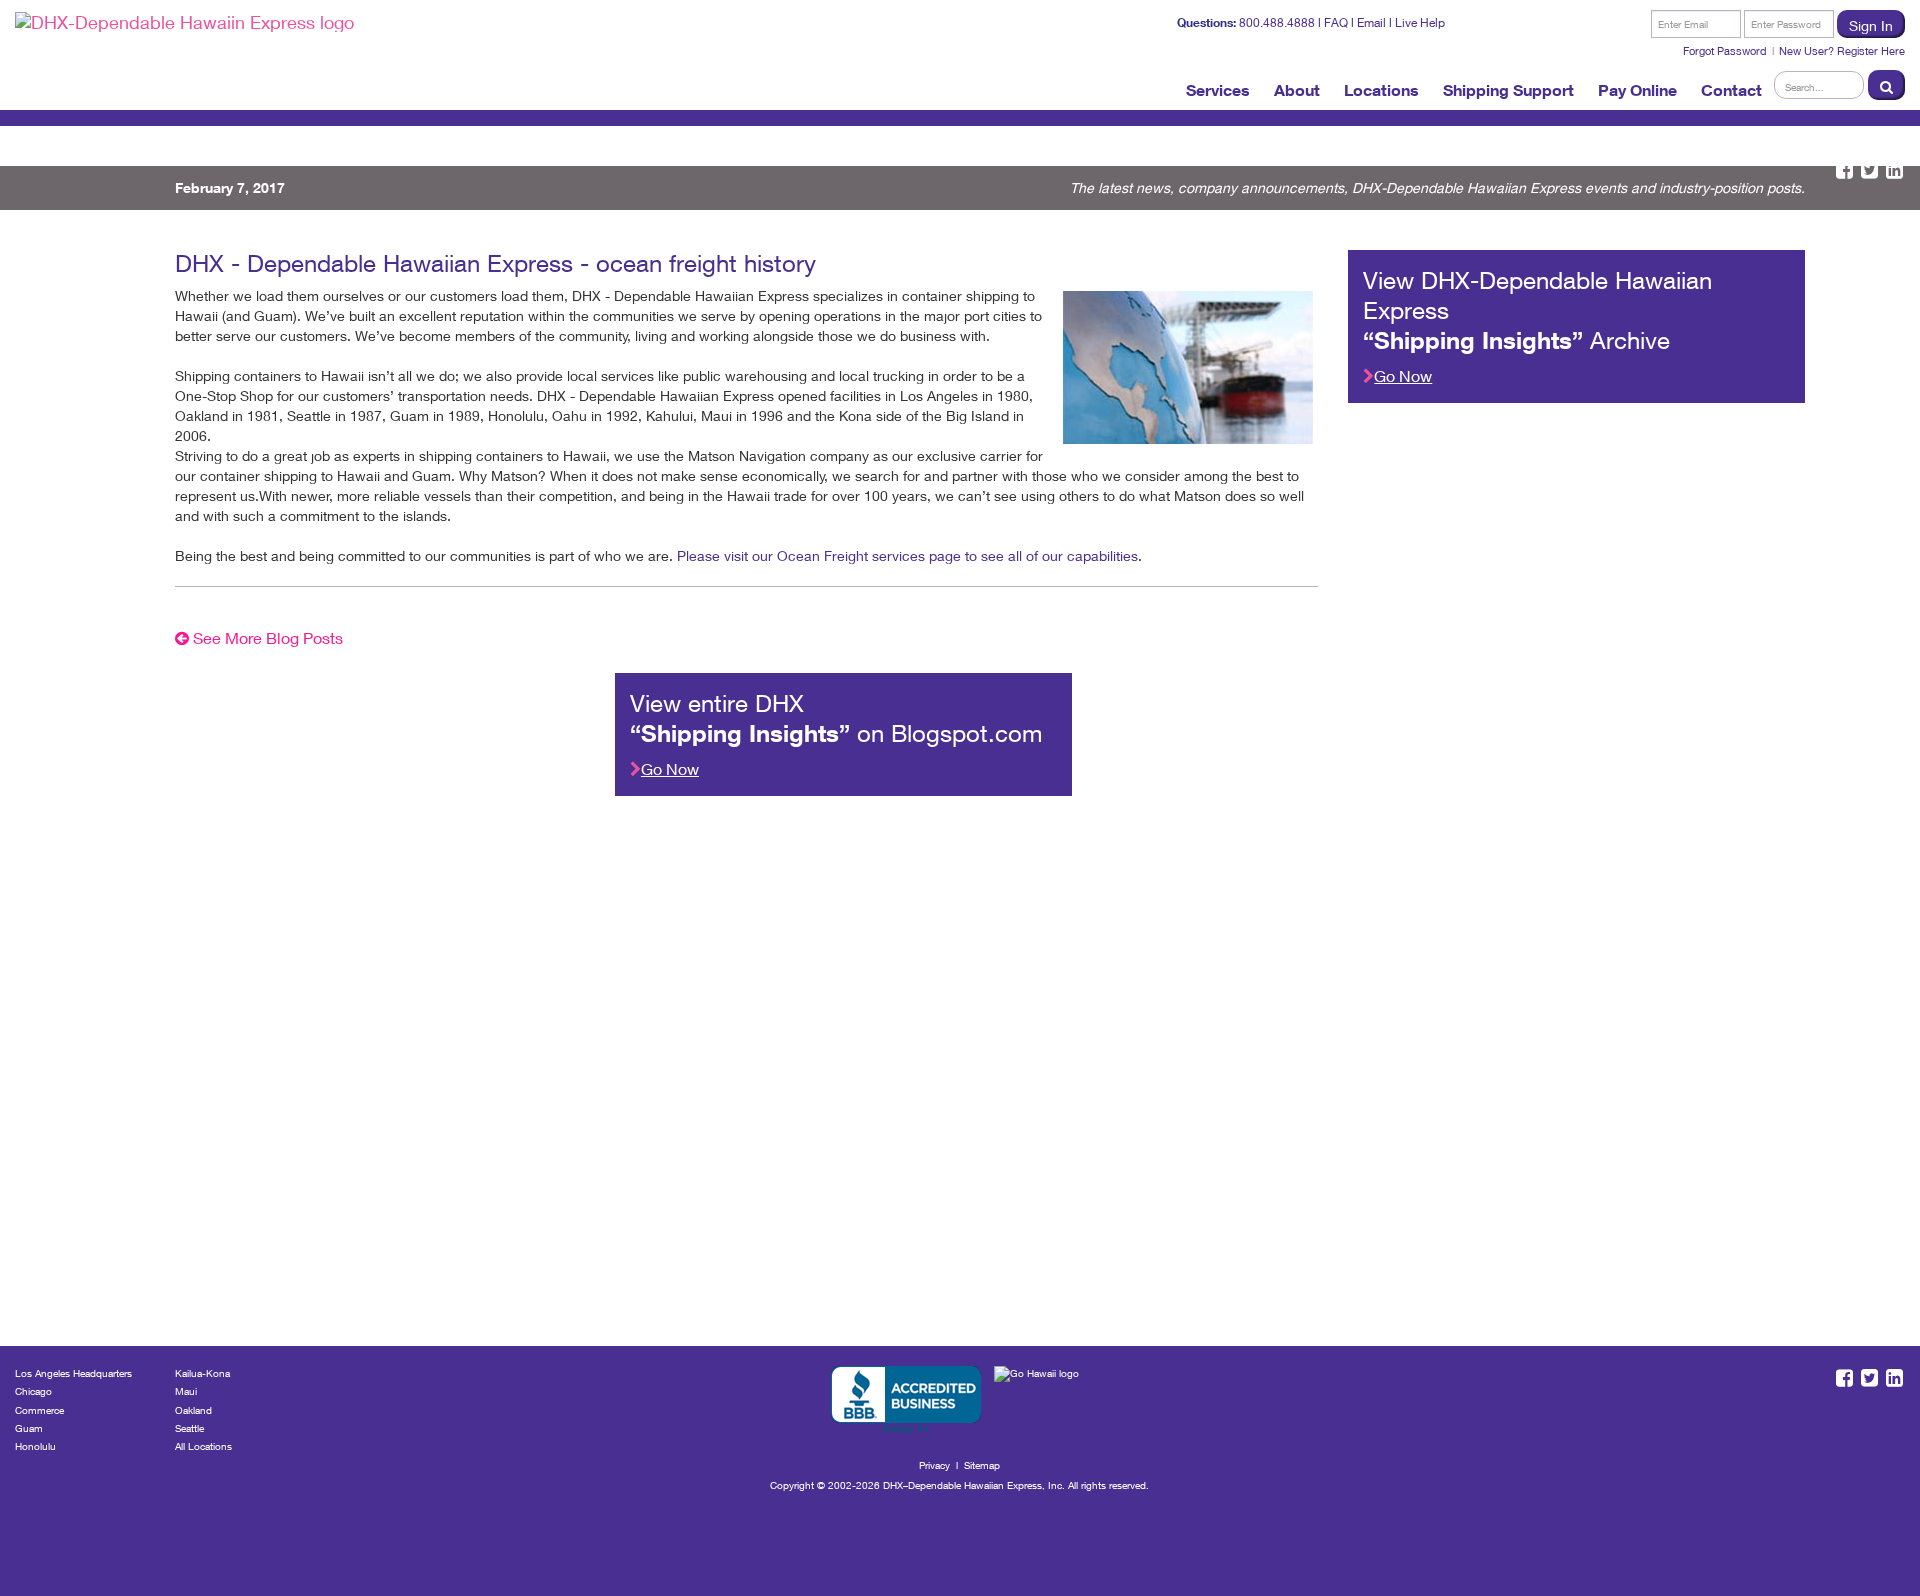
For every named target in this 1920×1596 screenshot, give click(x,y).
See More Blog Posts (266, 637)
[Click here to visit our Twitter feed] (1869, 170)
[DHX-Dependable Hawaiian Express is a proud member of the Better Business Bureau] (906, 1400)
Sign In (1871, 25)
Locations (1381, 90)
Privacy (934, 1465)
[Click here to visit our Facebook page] (1844, 170)
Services (1218, 90)
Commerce (39, 1410)
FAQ (1336, 22)
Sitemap (982, 1465)
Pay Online (1637, 90)
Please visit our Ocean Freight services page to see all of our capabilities (907, 555)
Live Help (1420, 22)
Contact (1731, 90)
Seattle (189, 1428)
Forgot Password (1725, 50)
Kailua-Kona (202, 1373)
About (1297, 90)
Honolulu (35, 1446)
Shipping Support (1508, 90)
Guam (29, 1428)
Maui (186, 1391)
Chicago (33, 1391)
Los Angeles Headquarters (73, 1373)
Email (1371, 22)
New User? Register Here (1842, 50)
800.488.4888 (1277, 22)
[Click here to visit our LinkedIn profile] (1894, 170)
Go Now (1403, 375)
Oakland (193, 1410)
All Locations (203, 1446)
